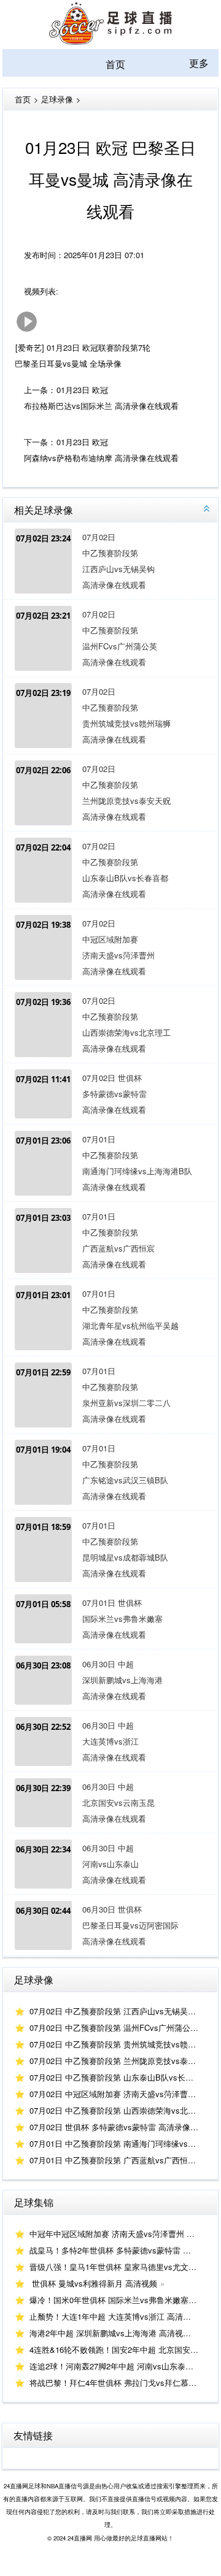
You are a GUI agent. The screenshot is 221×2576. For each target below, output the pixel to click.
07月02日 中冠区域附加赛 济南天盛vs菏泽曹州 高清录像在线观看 (113, 947)
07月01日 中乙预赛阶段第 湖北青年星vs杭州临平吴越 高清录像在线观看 (113, 1317)
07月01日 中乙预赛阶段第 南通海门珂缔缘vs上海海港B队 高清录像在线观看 (113, 1163)
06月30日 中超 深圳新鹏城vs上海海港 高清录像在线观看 (113, 1680)
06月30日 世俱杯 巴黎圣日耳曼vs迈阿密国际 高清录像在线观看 (113, 1925)
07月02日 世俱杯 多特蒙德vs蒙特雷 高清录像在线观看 (113, 1094)
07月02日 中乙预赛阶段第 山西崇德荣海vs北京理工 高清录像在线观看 (113, 1024)
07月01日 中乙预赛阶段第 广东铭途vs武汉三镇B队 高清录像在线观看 (113, 1472)
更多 (199, 63)
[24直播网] (110, 41)
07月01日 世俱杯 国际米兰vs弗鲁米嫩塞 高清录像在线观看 (113, 1619)
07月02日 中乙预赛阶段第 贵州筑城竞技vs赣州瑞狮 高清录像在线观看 (113, 715)
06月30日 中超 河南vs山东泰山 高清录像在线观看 (113, 1864)
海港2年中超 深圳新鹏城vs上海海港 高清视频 (110, 2333)
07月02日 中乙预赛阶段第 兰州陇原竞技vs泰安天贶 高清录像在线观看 (113, 793)
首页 (115, 64)
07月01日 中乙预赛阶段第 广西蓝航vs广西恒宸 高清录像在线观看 (113, 1240)
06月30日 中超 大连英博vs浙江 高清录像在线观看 (113, 1741)
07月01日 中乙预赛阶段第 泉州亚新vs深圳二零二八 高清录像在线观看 (113, 1395)
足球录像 (57, 99)
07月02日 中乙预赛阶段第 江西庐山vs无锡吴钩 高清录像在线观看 (113, 561)
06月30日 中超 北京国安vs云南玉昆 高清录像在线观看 (113, 1802)
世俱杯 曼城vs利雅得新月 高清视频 (93, 2283)
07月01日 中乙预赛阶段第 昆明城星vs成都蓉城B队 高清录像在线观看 (113, 1549)
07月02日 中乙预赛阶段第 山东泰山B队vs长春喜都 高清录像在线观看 (113, 870)
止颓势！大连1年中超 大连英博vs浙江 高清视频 (114, 2316)
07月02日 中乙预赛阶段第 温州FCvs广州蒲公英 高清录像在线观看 (113, 638)
